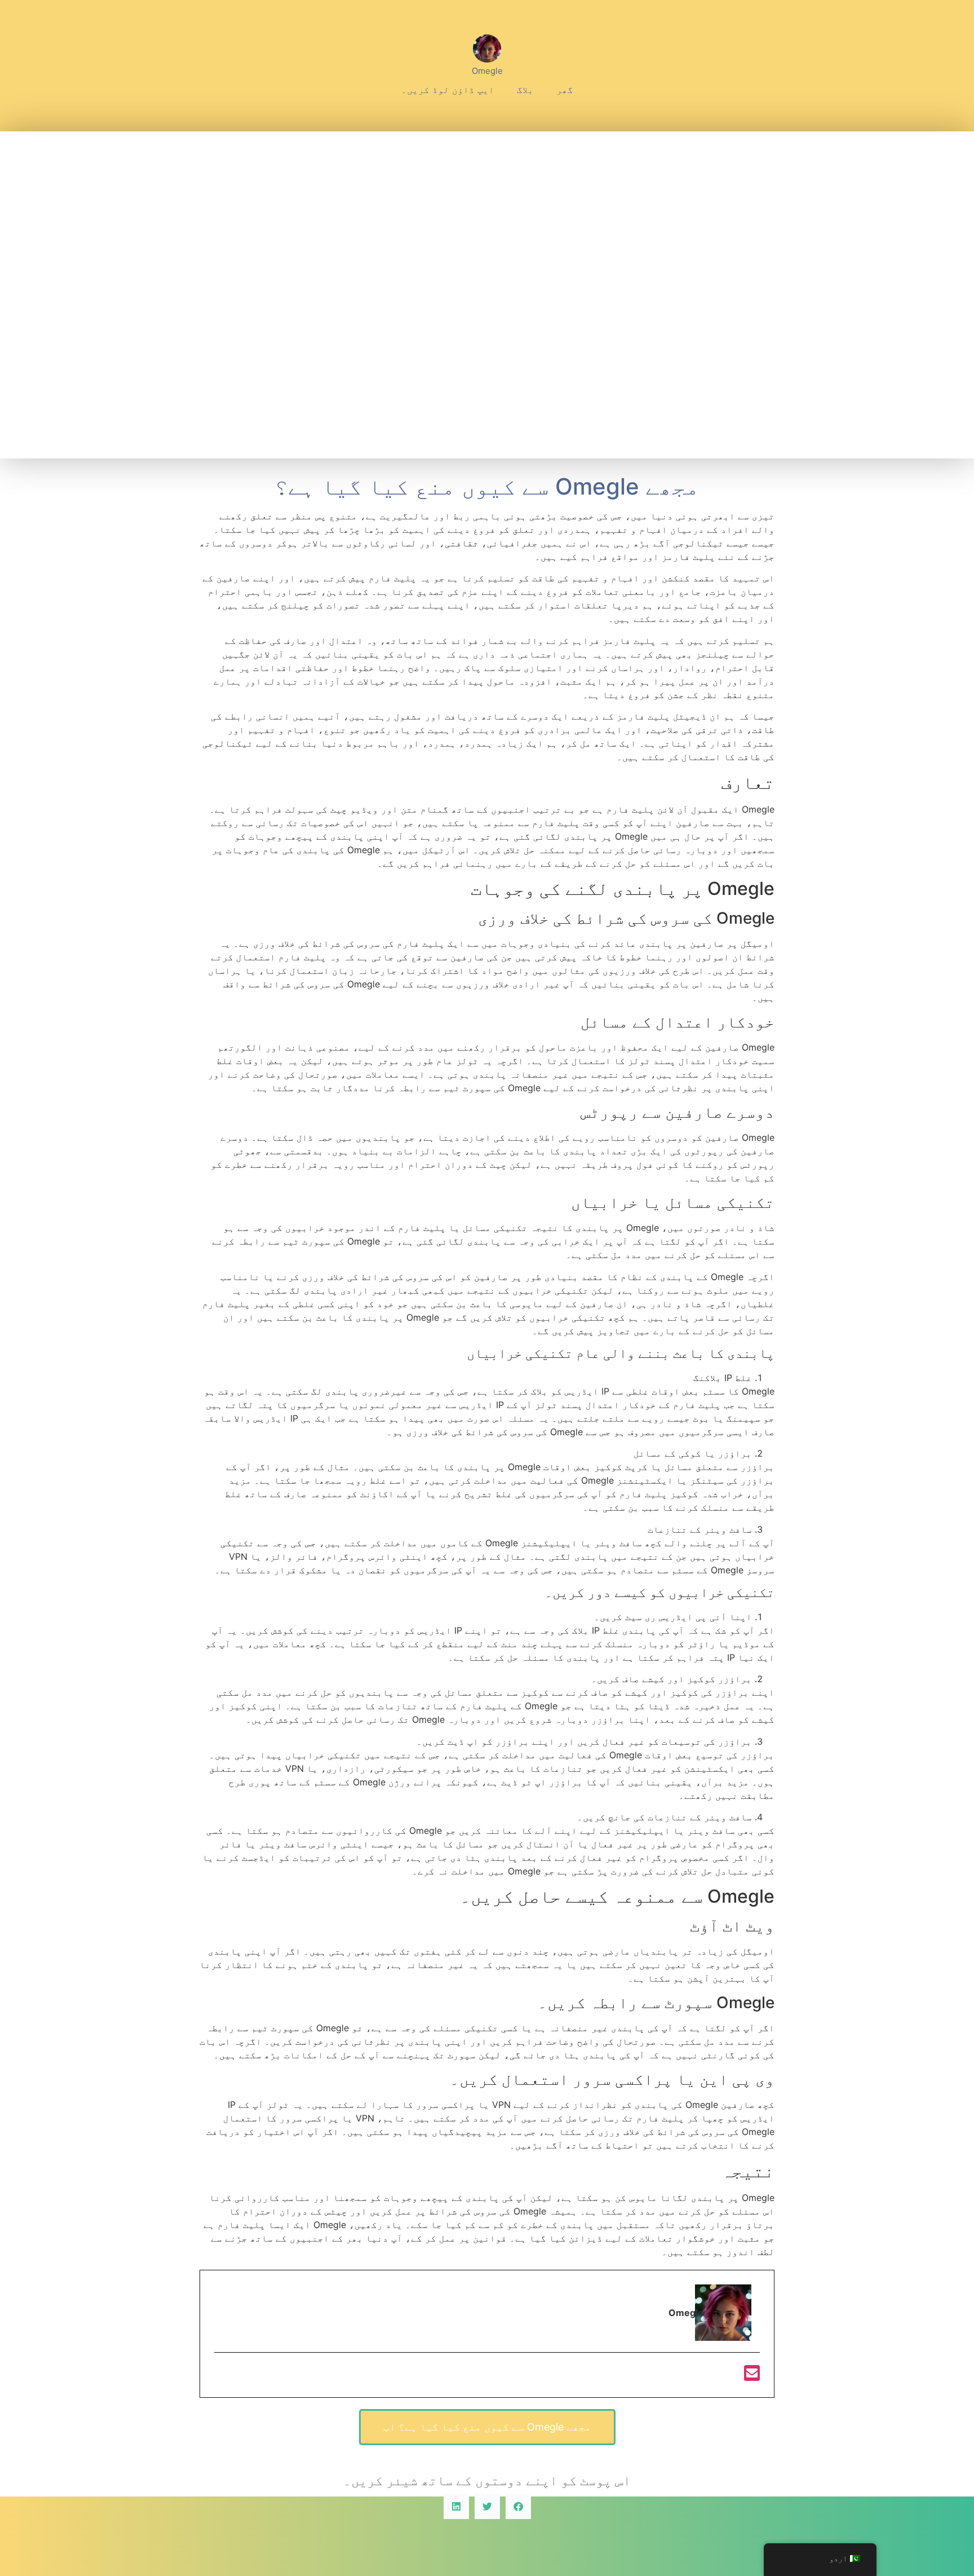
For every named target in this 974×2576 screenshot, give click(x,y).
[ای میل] (752, 2376)
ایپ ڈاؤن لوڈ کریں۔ (448, 90)
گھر (565, 90)
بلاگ (525, 90)
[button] (518, 2506)
